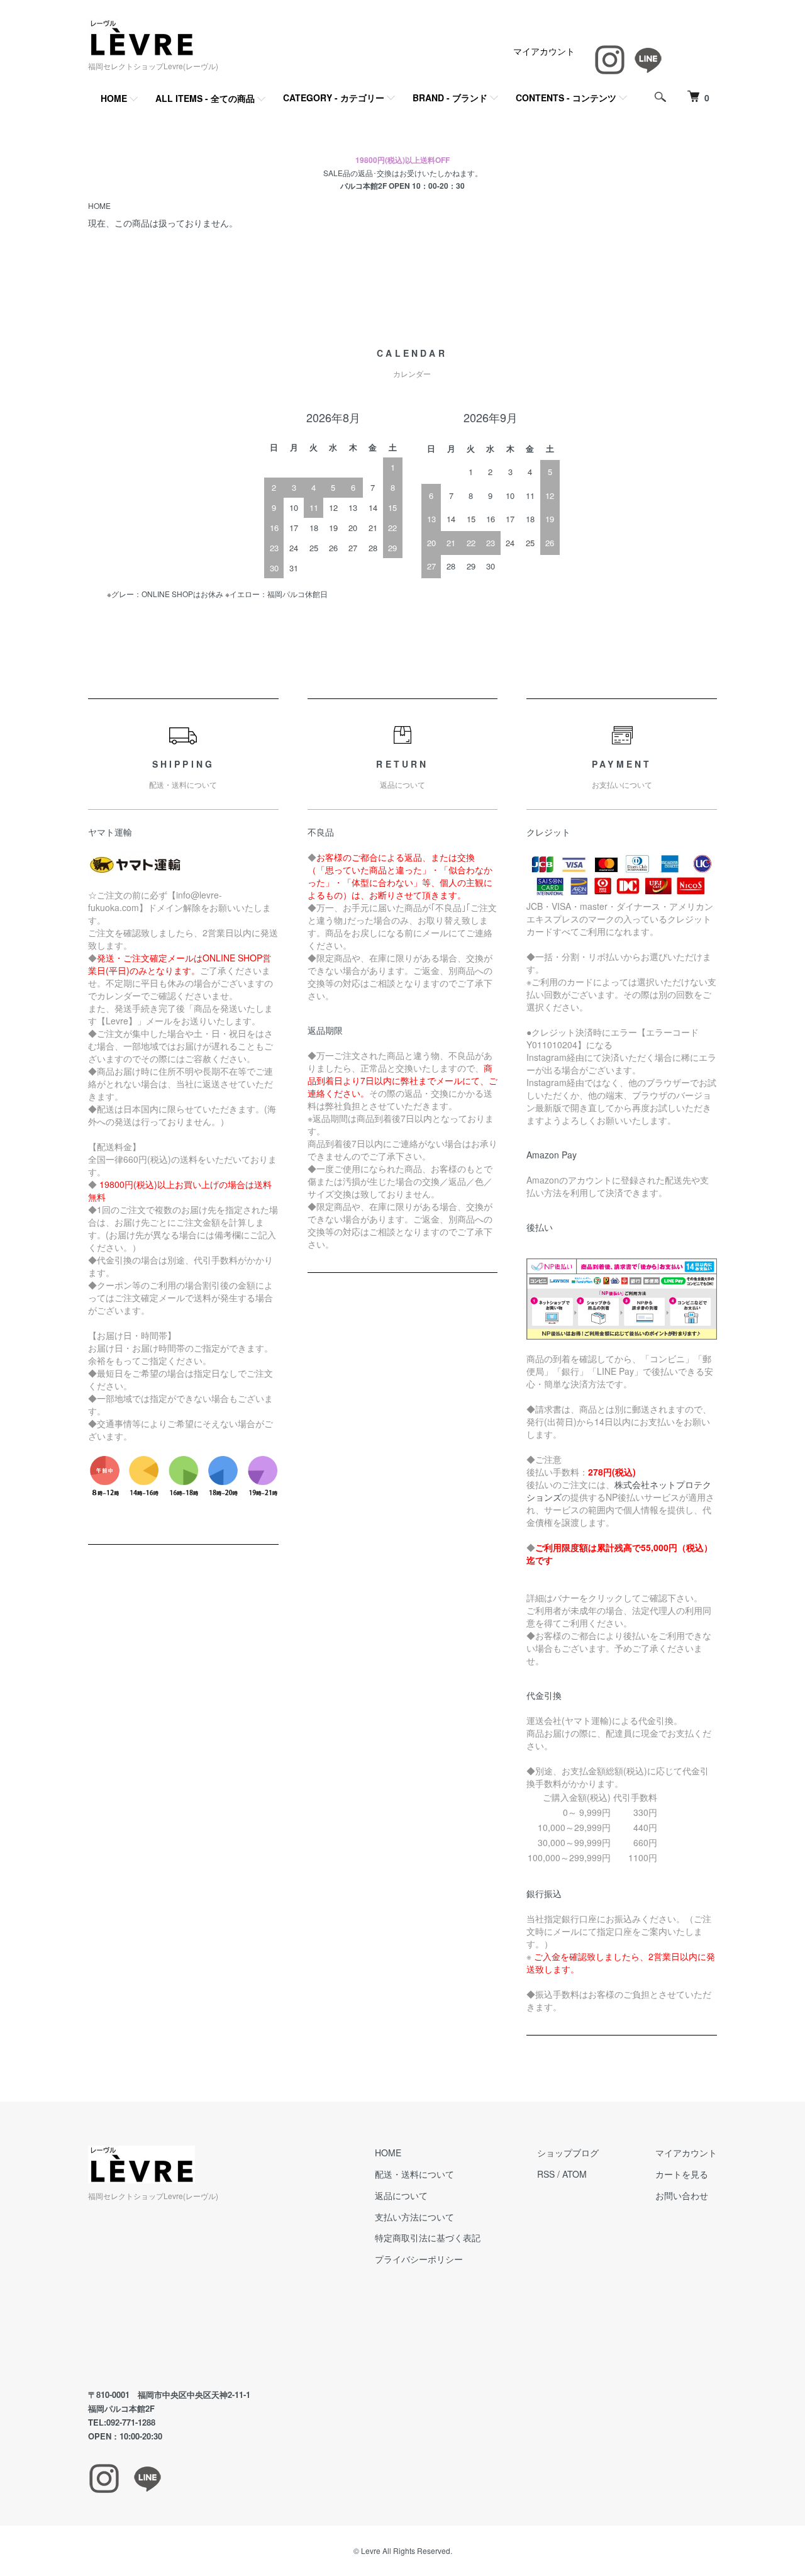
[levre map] (203, 2296)
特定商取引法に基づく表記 (428, 2237)
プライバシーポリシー (419, 2259)
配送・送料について (414, 2174)
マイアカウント (544, 51)
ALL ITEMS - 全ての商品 (205, 98)
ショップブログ (568, 2153)
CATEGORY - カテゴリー (334, 98)
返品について (401, 2195)
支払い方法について (414, 2217)
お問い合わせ (682, 2195)
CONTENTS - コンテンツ (566, 98)
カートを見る (682, 2174)
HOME (114, 98)
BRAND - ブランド (450, 98)
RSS (546, 2174)
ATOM (575, 2174)
